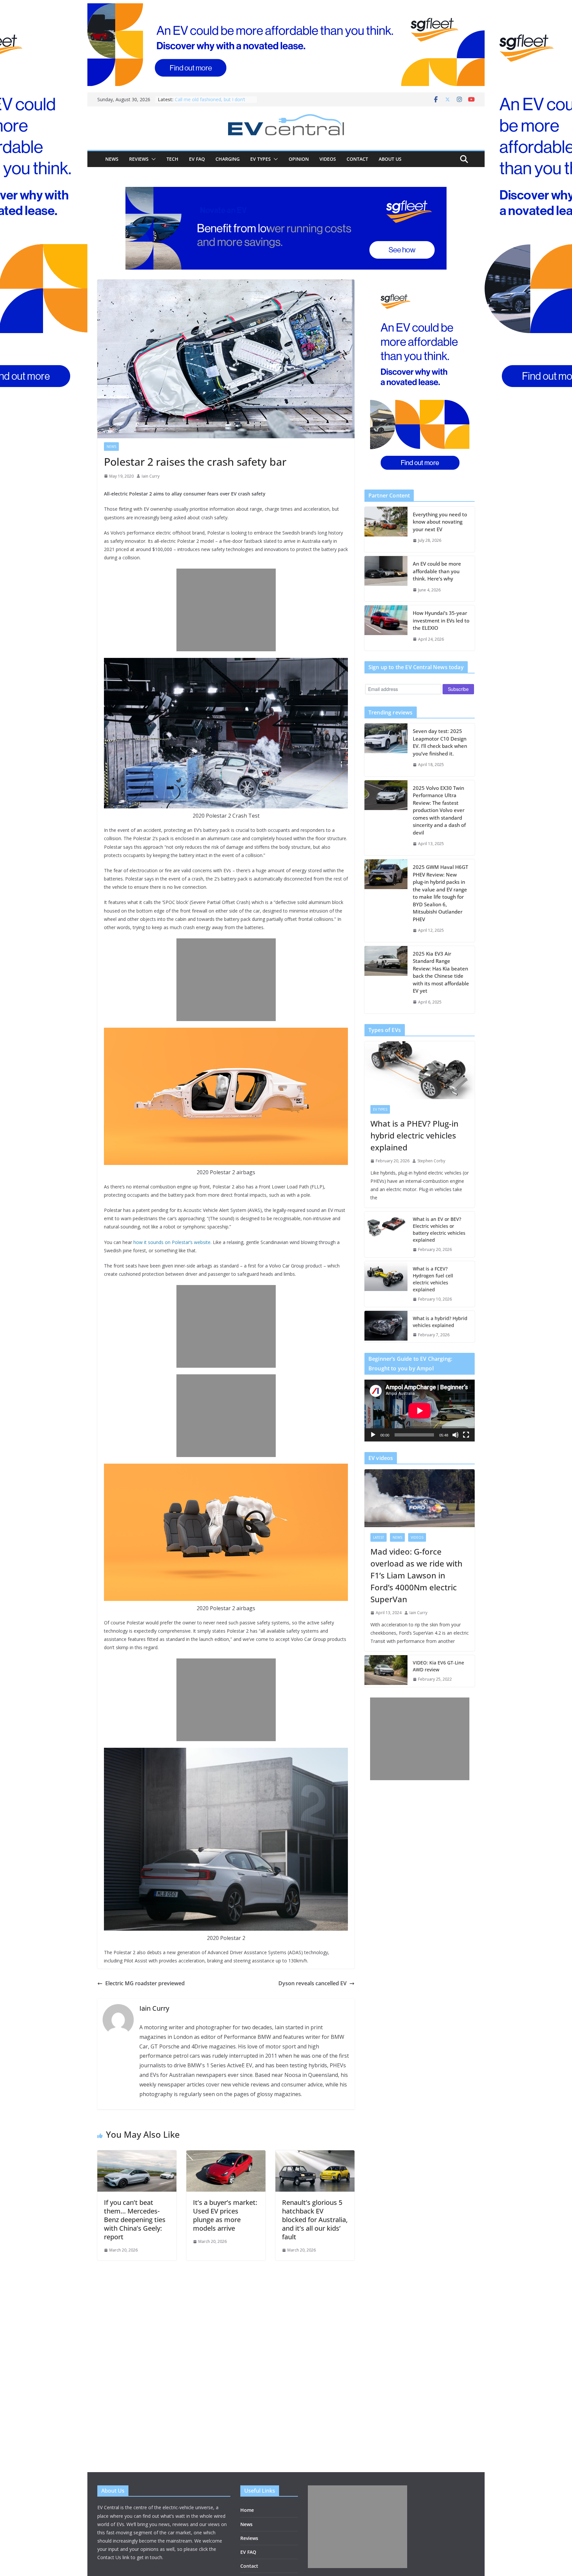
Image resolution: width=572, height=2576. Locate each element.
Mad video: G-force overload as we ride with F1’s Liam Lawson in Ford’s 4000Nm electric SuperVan (416, 1575)
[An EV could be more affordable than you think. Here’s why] (386, 579)
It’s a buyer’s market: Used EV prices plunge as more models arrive (225, 2215)
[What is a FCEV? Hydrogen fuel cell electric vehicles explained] (386, 1284)
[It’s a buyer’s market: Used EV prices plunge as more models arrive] (226, 2155)
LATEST (379, 1537)
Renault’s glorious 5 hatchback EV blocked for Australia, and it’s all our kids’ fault (315, 2220)
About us (390, 159)
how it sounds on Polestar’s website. (172, 1242)
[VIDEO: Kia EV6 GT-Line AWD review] (386, 1671)
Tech (172, 159)
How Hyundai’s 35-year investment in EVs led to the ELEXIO (441, 620)
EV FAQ (197, 159)
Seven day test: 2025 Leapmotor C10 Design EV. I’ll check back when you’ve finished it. (440, 742)
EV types (261, 159)
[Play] (373, 1435)
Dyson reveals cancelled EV (312, 1983)
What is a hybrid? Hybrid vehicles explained (440, 1322)
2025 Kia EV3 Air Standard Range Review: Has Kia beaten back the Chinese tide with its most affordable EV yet (441, 972)
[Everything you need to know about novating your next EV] (386, 529)
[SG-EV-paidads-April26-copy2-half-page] (420, 379)
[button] (152, 159)
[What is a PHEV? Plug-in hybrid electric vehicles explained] (420, 1070)
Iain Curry (151, 476)
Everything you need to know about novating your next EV (440, 522)
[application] (420, 1411)
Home (247, 2510)
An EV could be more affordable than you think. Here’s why (437, 571)
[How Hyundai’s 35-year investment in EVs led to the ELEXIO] (386, 628)
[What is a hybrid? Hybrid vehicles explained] (386, 1327)
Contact (357, 159)
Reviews (139, 159)
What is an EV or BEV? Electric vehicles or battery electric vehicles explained (439, 1229)
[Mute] (455, 1435)
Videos (328, 159)
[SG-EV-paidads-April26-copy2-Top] (286, 45)
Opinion (299, 159)
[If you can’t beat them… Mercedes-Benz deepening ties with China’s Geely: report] (137, 2155)
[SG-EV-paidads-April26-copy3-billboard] (286, 228)
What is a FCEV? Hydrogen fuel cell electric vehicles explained (433, 1279)
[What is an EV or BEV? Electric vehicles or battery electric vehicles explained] (386, 1234)
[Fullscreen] (466, 1435)
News (112, 159)
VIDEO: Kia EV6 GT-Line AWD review (438, 1666)
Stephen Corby (431, 1161)
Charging (228, 159)
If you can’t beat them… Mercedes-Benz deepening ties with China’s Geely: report (135, 2220)
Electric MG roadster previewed (145, 1983)
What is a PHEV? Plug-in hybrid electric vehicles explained (414, 1135)
